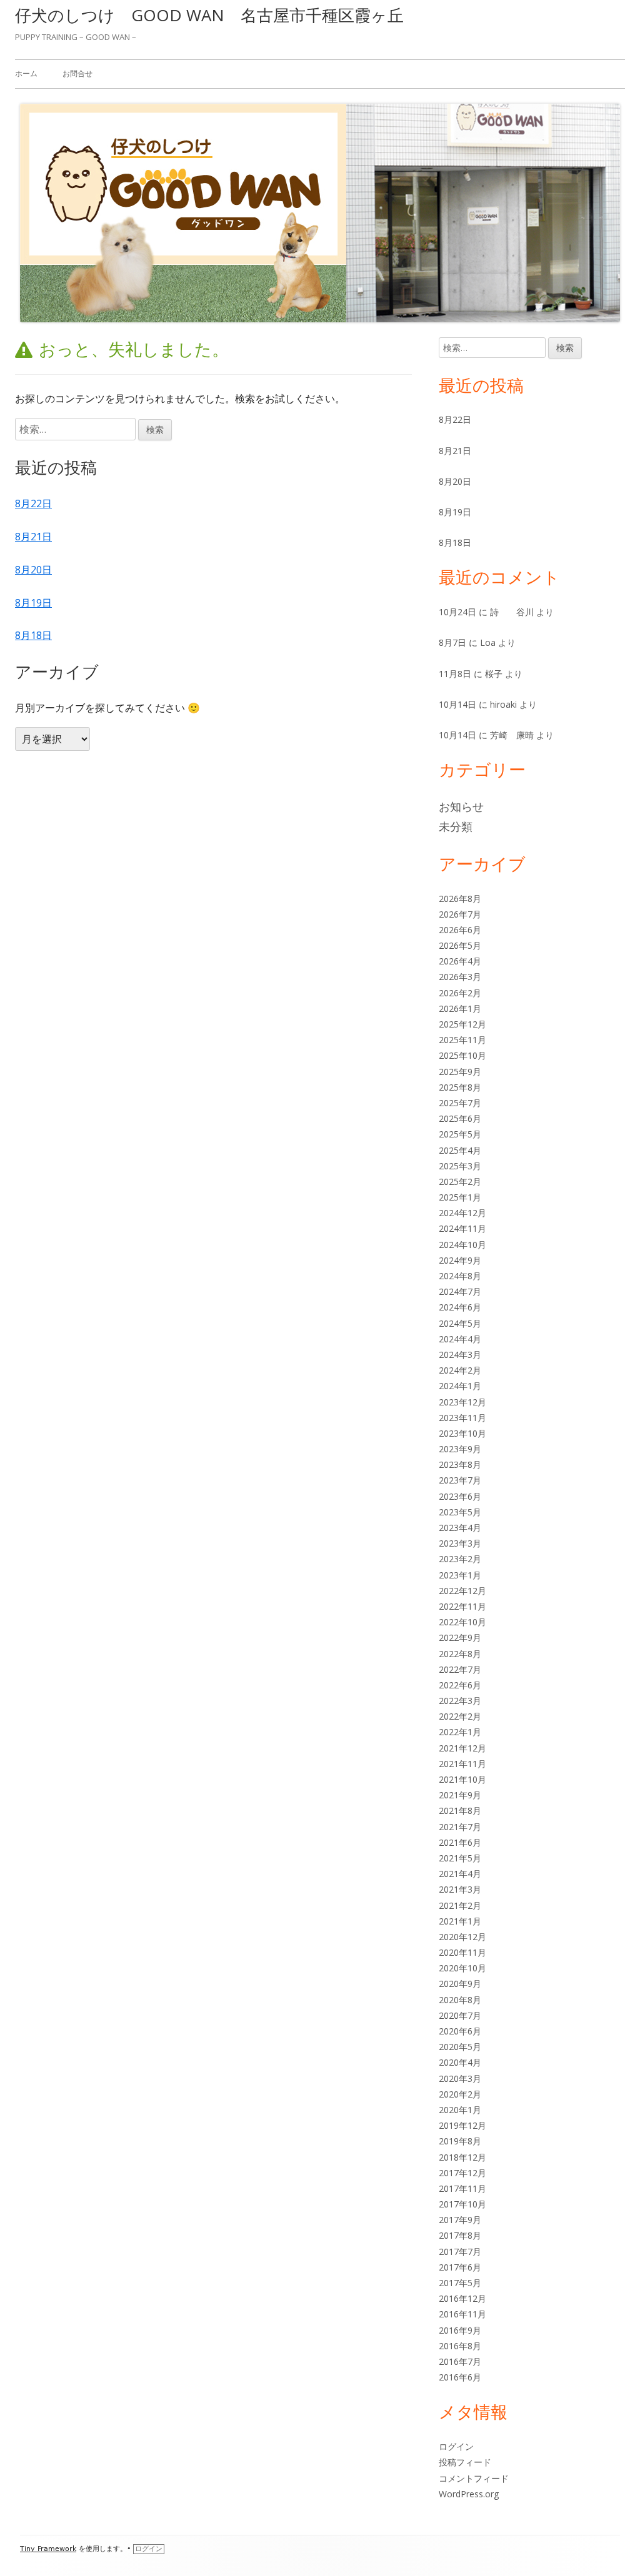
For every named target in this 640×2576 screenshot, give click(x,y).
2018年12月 (462, 2157)
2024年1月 (460, 1386)
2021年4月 (460, 1874)
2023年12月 (462, 1402)
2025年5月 (460, 1134)
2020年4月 (460, 2062)
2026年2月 (460, 993)
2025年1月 (460, 1197)
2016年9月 (460, 2330)
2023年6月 (460, 1496)
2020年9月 (460, 1984)
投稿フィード (465, 2462)
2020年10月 (462, 1968)
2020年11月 (462, 1952)
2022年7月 (460, 1669)
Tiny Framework (48, 2549)
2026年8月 (460, 899)
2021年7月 (460, 1827)
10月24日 (457, 612)
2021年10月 (462, 1779)
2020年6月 (460, 2031)
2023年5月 (460, 1512)
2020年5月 (460, 2047)
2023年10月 (462, 1433)
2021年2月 (460, 1905)
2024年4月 (460, 1339)
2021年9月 (460, 1795)
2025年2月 (460, 1181)
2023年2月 (460, 1559)
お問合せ (77, 73)
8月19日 (33, 603)
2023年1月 (460, 1575)
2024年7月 (460, 1291)
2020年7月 (460, 2015)
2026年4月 (460, 961)
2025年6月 (460, 1118)
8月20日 (33, 570)
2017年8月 (460, 2235)
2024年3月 (460, 1355)
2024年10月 (462, 1245)
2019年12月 (462, 2125)
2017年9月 (460, 2220)
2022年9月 (460, 1637)
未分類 (456, 826)
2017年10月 (462, 2204)
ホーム (26, 73)
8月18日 (33, 635)
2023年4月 (460, 1528)
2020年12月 (462, 1937)
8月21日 (33, 537)
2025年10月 (462, 1055)
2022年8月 (460, 1654)
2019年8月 (460, 2141)
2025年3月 (460, 1166)
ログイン (456, 2446)
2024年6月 (460, 1307)
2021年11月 (462, 1764)
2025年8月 (460, 1087)
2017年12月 (462, 2173)
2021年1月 (460, 1921)
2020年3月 (460, 2078)
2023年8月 (460, 1464)
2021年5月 (460, 1858)
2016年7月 (460, 2361)
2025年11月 (462, 1040)
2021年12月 (462, 1748)
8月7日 (452, 642)
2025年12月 (462, 1024)
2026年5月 (460, 945)
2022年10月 (462, 1622)
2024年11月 (462, 1228)
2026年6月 (460, 930)
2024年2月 (460, 1370)
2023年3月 (460, 1543)
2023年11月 (462, 1418)
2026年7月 (460, 914)
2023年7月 (460, 1480)
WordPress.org (469, 2494)
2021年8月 (460, 1811)
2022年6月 (460, 1685)
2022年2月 (460, 1716)
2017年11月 (462, 2188)
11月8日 (455, 674)
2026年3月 (460, 977)
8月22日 (33, 503)
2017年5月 (460, 2283)
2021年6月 (460, 1842)
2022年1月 (460, 1732)
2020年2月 (460, 2094)
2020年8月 (460, 2000)
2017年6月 (460, 2267)
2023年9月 (460, 1449)
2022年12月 (462, 1591)
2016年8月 (460, 2346)
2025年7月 (460, 1103)
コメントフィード (474, 2478)
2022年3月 (460, 1701)
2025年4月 (460, 1150)
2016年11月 (462, 2314)
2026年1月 (460, 1008)
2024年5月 (460, 1323)
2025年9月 (460, 1072)
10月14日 (457, 704)
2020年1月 (460, 2110)
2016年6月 (460, 2377)
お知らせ (461, 806)
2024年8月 (460, 1276)
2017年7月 (460, 2252)
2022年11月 (462, 1606)
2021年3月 (460, 1889)
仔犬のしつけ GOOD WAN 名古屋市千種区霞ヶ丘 (209, 15)
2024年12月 (462, 1213)
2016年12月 (462, 2298)
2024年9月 (460, 1260)
